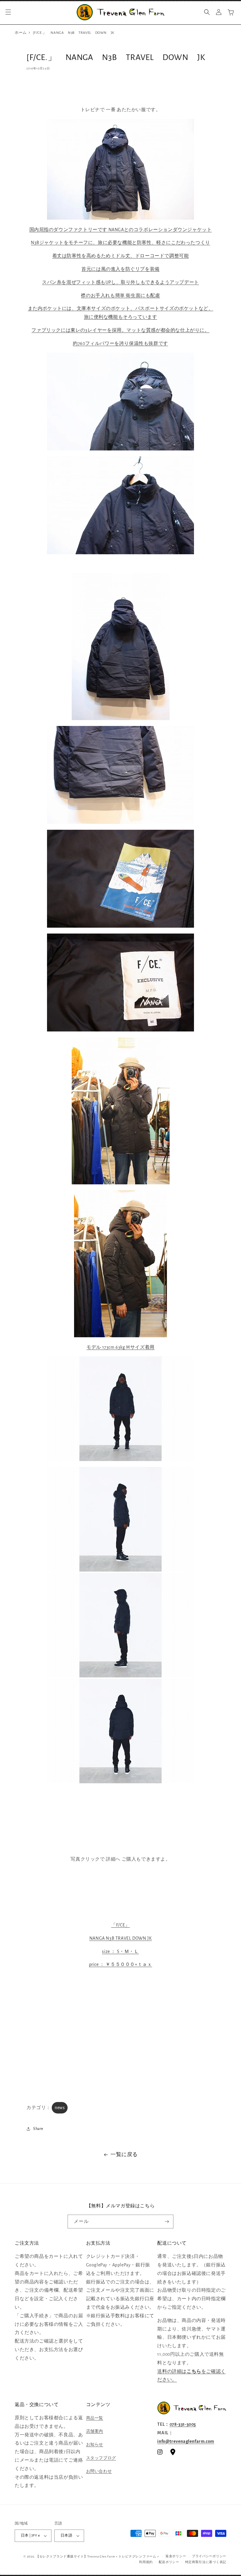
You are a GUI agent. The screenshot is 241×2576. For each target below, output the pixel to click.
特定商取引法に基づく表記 (206, 2562)
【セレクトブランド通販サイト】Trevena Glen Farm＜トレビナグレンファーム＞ (98, 2556)
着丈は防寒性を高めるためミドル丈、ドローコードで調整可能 (121, 256)
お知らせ (95, 2445)
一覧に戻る (124, 2155)
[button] (8, 12)
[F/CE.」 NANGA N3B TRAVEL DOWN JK (74, 33)
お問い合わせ (99, 2471)
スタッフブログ (101, 2458)
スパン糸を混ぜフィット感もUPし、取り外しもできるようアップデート (120, 282)
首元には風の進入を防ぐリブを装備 (120, 269)
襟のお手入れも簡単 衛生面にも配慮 (120, 296)
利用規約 (146, 2562)
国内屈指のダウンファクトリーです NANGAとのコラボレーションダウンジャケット (121, 230)
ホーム (21, 33)
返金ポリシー (176, 2556)
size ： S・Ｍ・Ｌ (120, 1951)
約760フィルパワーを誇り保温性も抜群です (120, 343)
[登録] (167, 2222)
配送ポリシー (169, 2562)
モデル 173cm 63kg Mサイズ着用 (120, 1347)
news (60, 2108)
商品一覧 (95, 2418)
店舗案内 (95, 2431)
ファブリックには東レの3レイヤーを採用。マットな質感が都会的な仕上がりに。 (120, 330)
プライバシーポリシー (209, 2556)
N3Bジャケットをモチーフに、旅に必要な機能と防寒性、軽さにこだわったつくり (120, 243)
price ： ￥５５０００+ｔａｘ (121, 1964)
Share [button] (38, 2129)
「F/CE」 (120, 1925)
